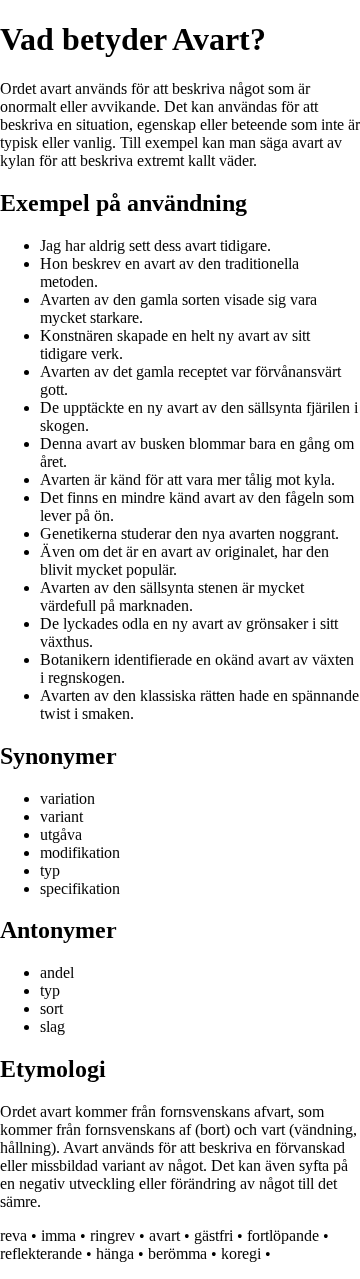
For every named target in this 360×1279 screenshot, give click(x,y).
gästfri (213, 1235)
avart (164, 1235)
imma (58, 1235)
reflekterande (41, 1253)
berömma (177, 1253)
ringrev (112, 1235)
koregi (241, 1253)
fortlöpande (283, 1235)
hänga (115, 1253)
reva (13, 1235)
